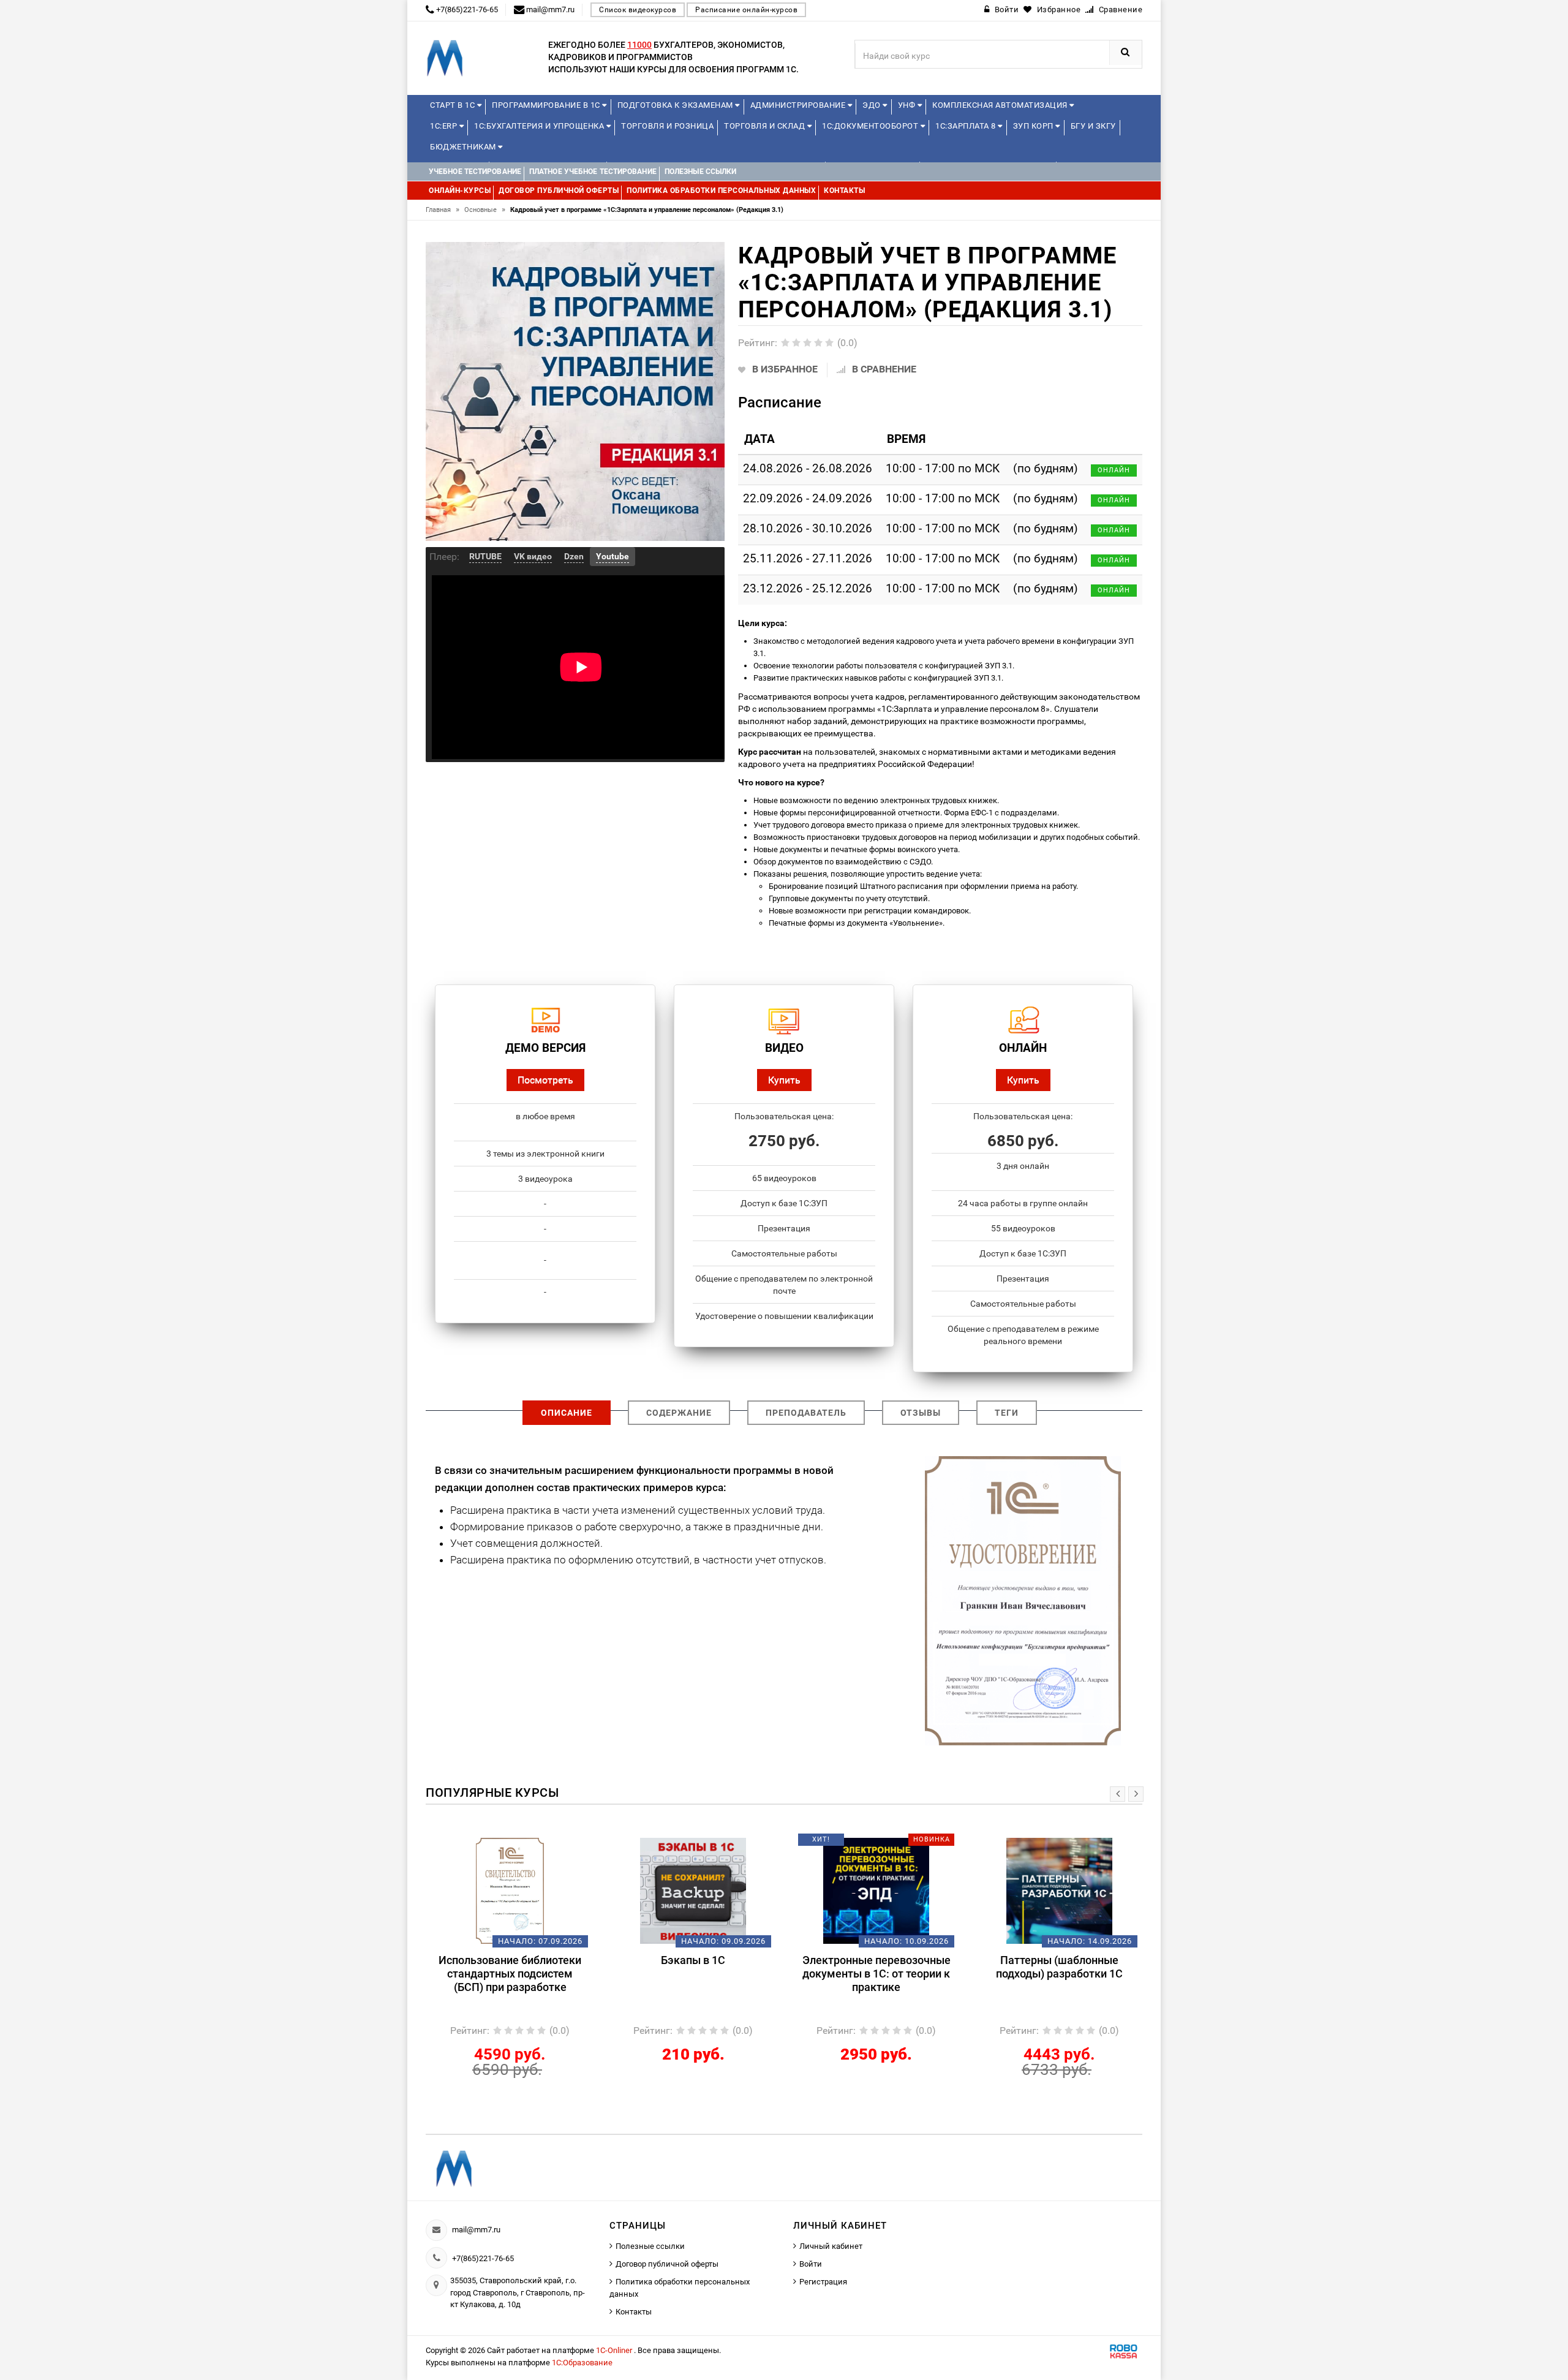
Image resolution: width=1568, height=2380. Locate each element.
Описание (567, 1413)
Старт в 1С (454, 105)
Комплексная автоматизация (1001, 105)
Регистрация (823, 2282)
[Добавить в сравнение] (528, 1844)
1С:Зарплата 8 (967, 126)
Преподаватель (806, 1413)
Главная (443, 210)
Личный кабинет (831, 2246)
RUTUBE (485, 556)
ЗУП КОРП (1035, 126)
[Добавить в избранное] (489, 1844)
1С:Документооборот (871, 126)
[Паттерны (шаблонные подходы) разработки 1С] (876, 1890)
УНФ (908, 105)
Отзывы (921, 1413)
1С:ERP (445, 126)
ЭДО (873, 105)
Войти (811, 2264)
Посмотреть (545, 1080)
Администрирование (799, 105)
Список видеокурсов (638, 10)
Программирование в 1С (547, 105)
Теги (1007, 1413)
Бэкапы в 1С (510, 1960)
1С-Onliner (615, 2350)
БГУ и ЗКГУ (1093, 126)
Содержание (679, 1413)
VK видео (533, 556)
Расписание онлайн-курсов (746, 10)
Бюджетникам (464, 147)
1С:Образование (582, 2363)
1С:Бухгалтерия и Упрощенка (540, 126)
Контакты (634, 2312)
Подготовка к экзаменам (677, 105)
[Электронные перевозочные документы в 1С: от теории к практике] (693, 1890)
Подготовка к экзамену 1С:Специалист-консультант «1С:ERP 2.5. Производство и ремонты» (1059, 1980)
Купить (784, 1080)
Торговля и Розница (667, 126)
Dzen (574, 556)
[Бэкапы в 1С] (510, 1890)
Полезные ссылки (650, 2246)
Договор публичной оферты (667, 2264)
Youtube (612, 556)
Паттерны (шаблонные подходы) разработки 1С (876, 1967)
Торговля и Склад (766, 126)
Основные (485, 210)
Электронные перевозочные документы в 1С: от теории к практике (693, 1974)
